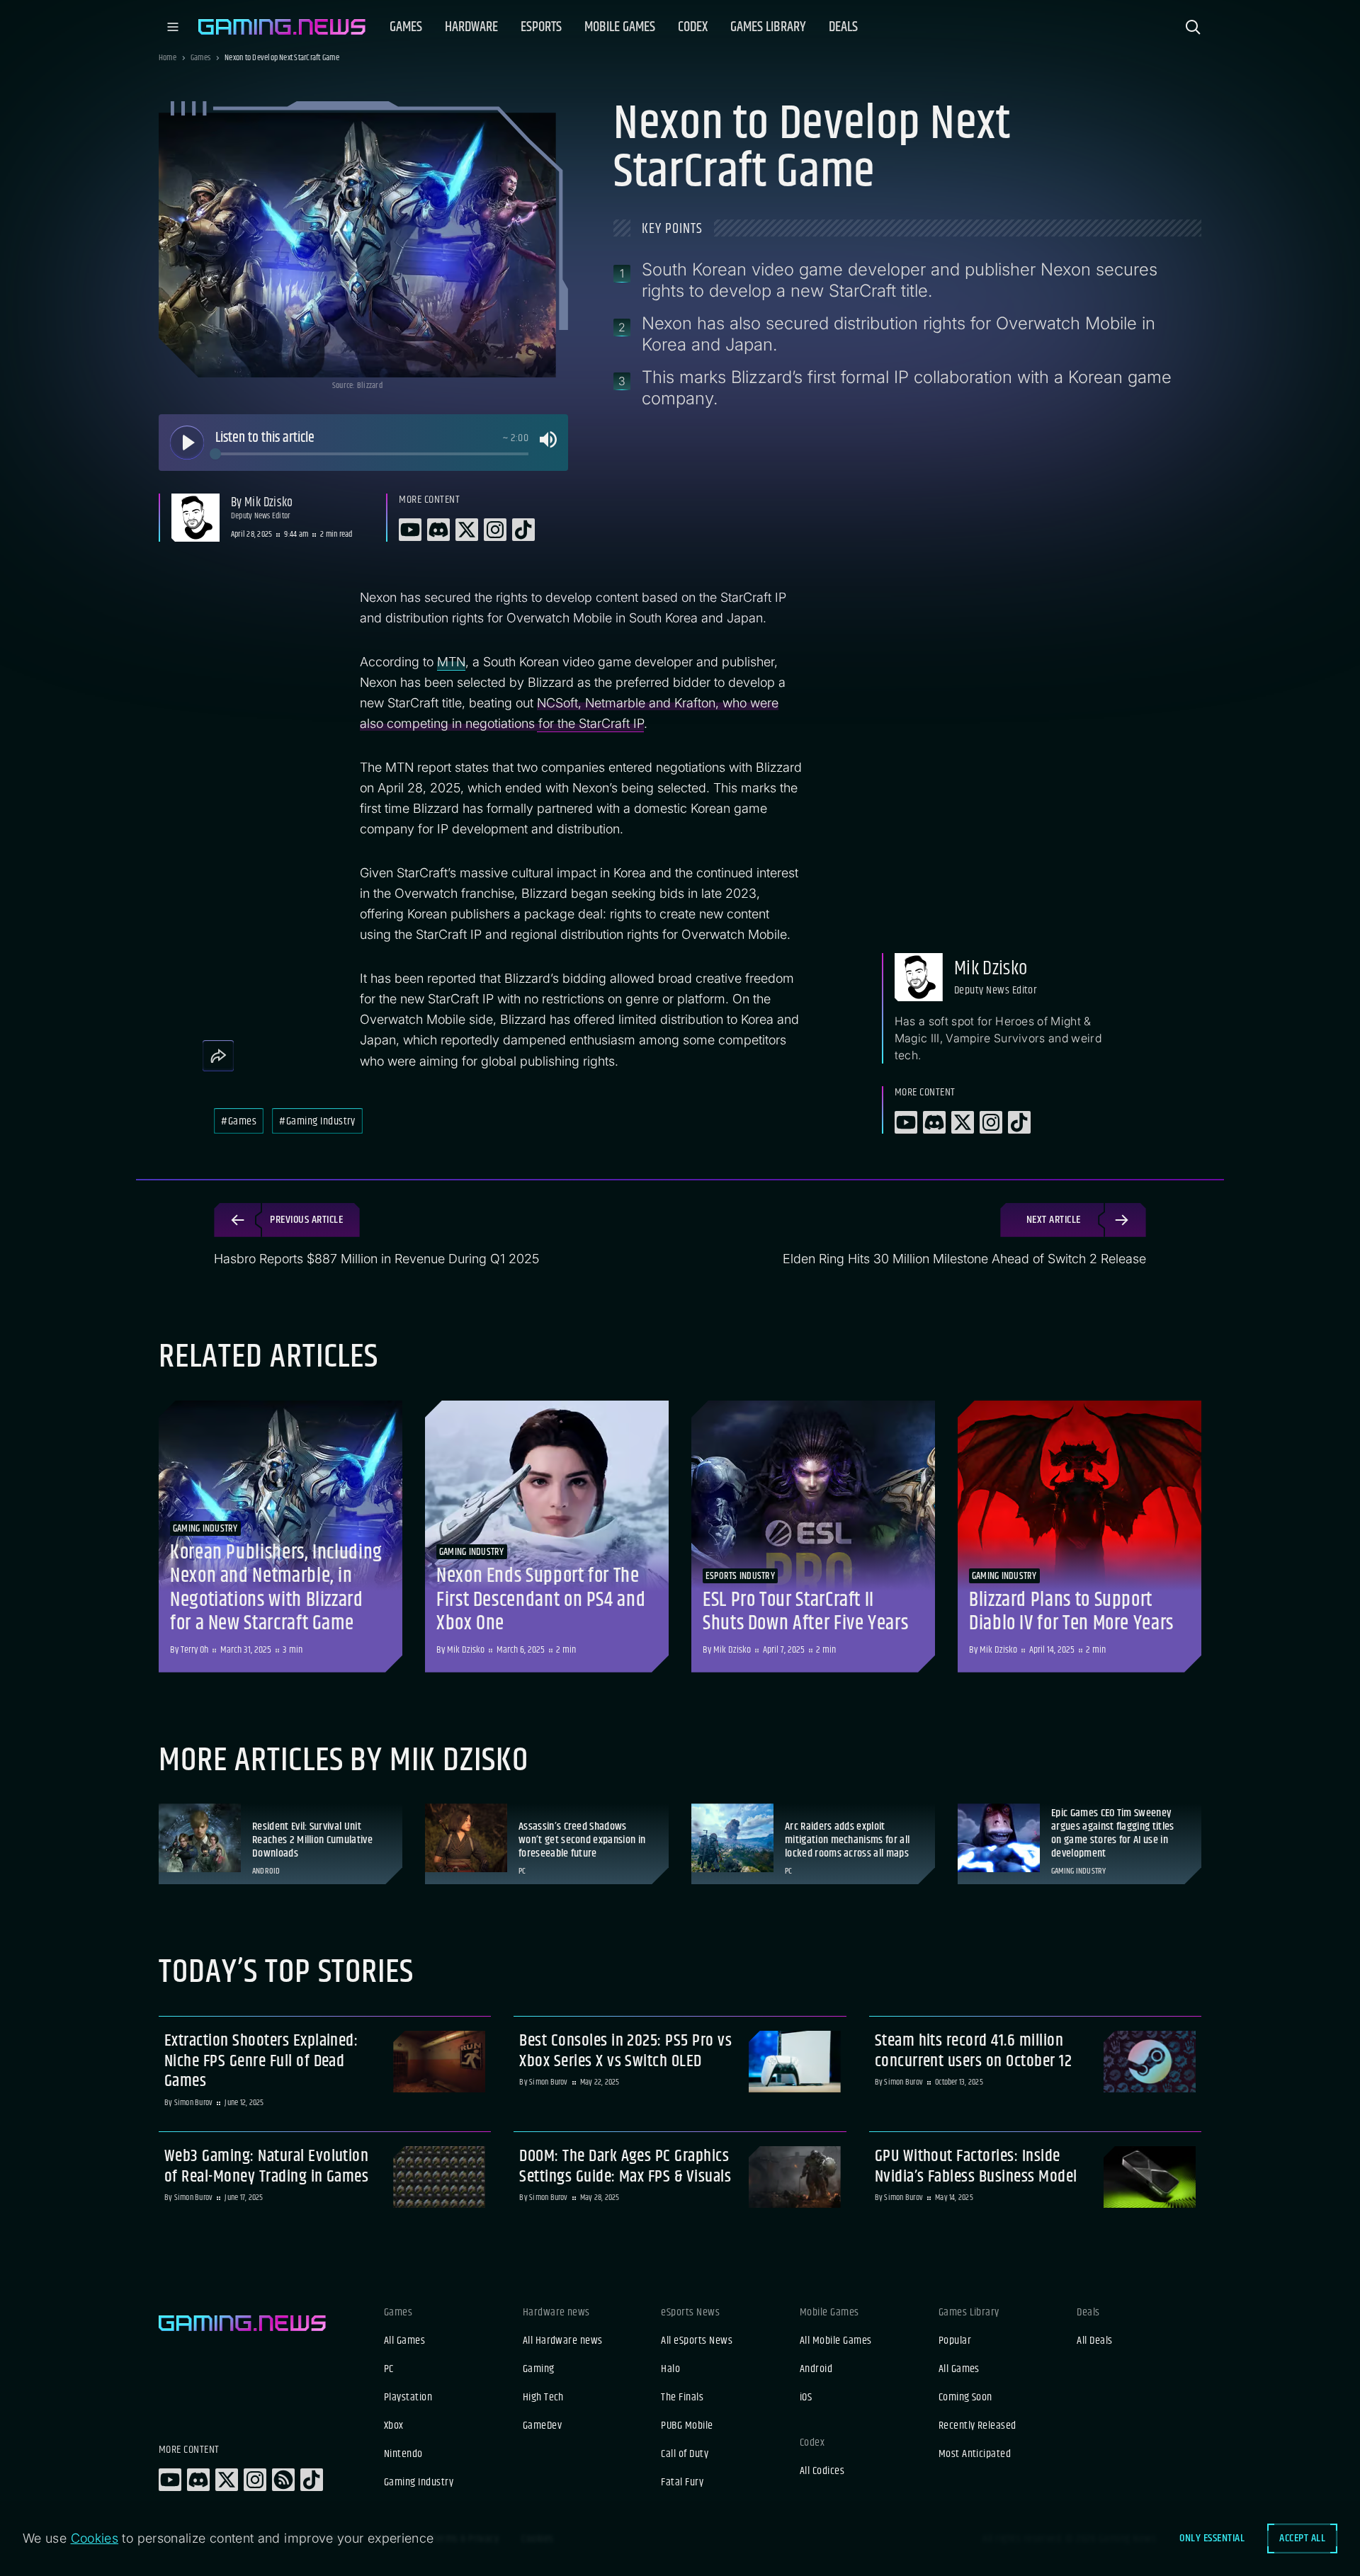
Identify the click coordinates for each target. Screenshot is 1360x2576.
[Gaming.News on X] (227, 2480)
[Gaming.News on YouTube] (170, 2480)
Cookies (95, 2538)
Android (816, 2369)
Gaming (539, 2369)
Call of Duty (685, 2454)
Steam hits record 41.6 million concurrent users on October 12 (973, 2051)
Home (168, 58)
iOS (806, 2398)
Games (200, 58)
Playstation (408, 2398)
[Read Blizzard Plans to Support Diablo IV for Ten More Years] (1079, 1537)
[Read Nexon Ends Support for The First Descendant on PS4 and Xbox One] (547, 1537)
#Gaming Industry (317, 1121)
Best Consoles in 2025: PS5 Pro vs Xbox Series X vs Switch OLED (625, 2051)
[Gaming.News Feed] (283, 2480)
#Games (239, 1121)
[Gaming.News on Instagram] (255, 2480)
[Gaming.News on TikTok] (312, 2480)
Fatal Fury (682, 2483)
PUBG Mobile (687, 2426)
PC (389, 2369)
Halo (670, 2369)
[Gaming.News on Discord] (198, 2480)
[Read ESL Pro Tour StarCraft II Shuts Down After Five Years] (813, 1537)
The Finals (682, 2398)
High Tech (543, 2398)
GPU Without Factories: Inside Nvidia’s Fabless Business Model (976, 2167)
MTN (451, 662)
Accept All (1302, 2538)
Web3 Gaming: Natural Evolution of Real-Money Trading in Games (266, 2167)
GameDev (542, 2426)
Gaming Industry (419, 2483)
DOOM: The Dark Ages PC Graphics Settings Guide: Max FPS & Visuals (625, 2167)
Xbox (394, 2426)
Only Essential (1212, 2538)
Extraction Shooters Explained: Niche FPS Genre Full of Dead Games (261, 2061)
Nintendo (403, 2454)
